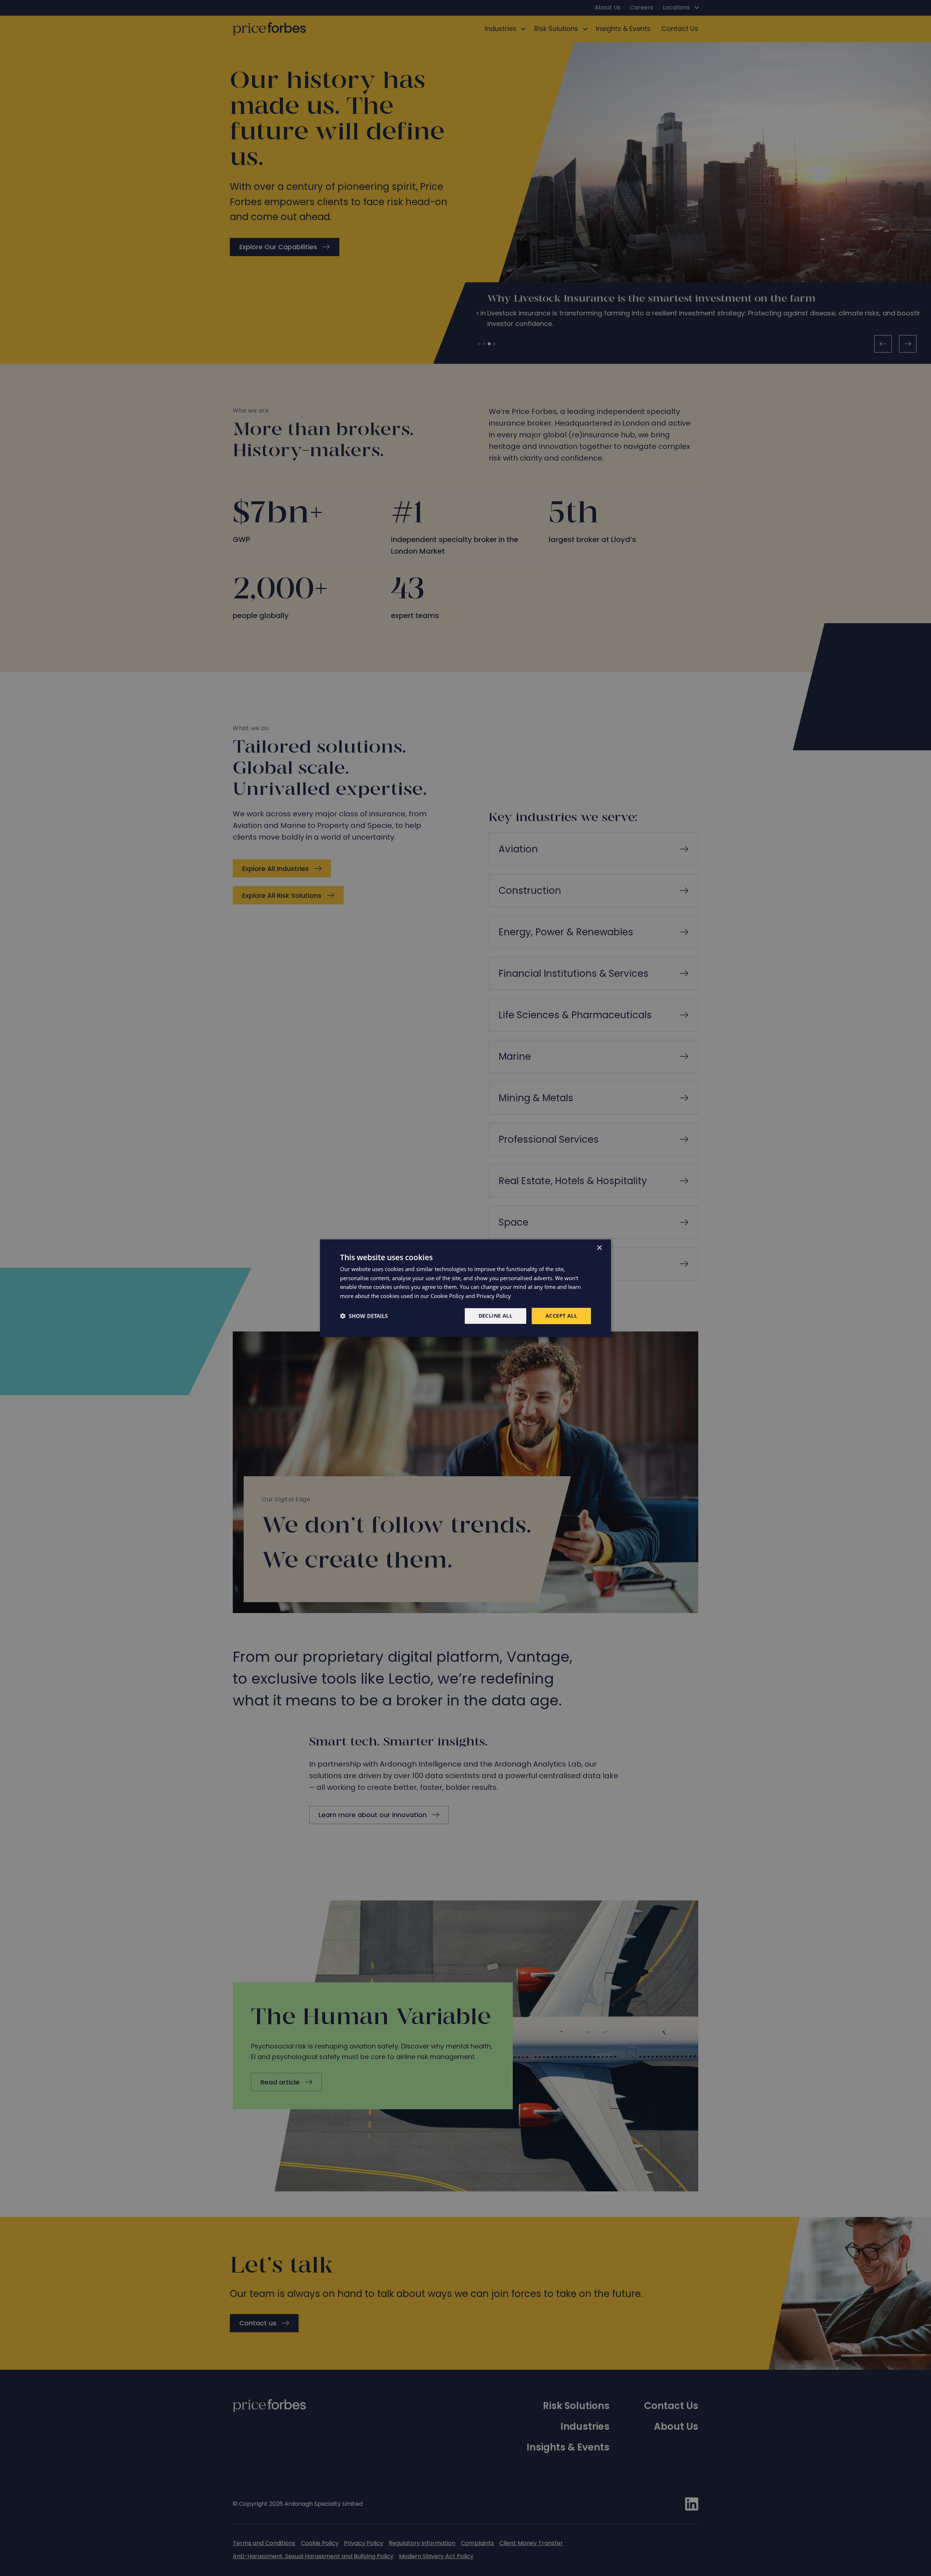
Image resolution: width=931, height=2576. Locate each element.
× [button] (599, 1248)
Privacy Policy (494, 1296)
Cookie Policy (447, 1296)
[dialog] (465, 1288)
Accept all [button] (561, 1316)
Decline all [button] (496, 1316)
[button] (364, 1316)
